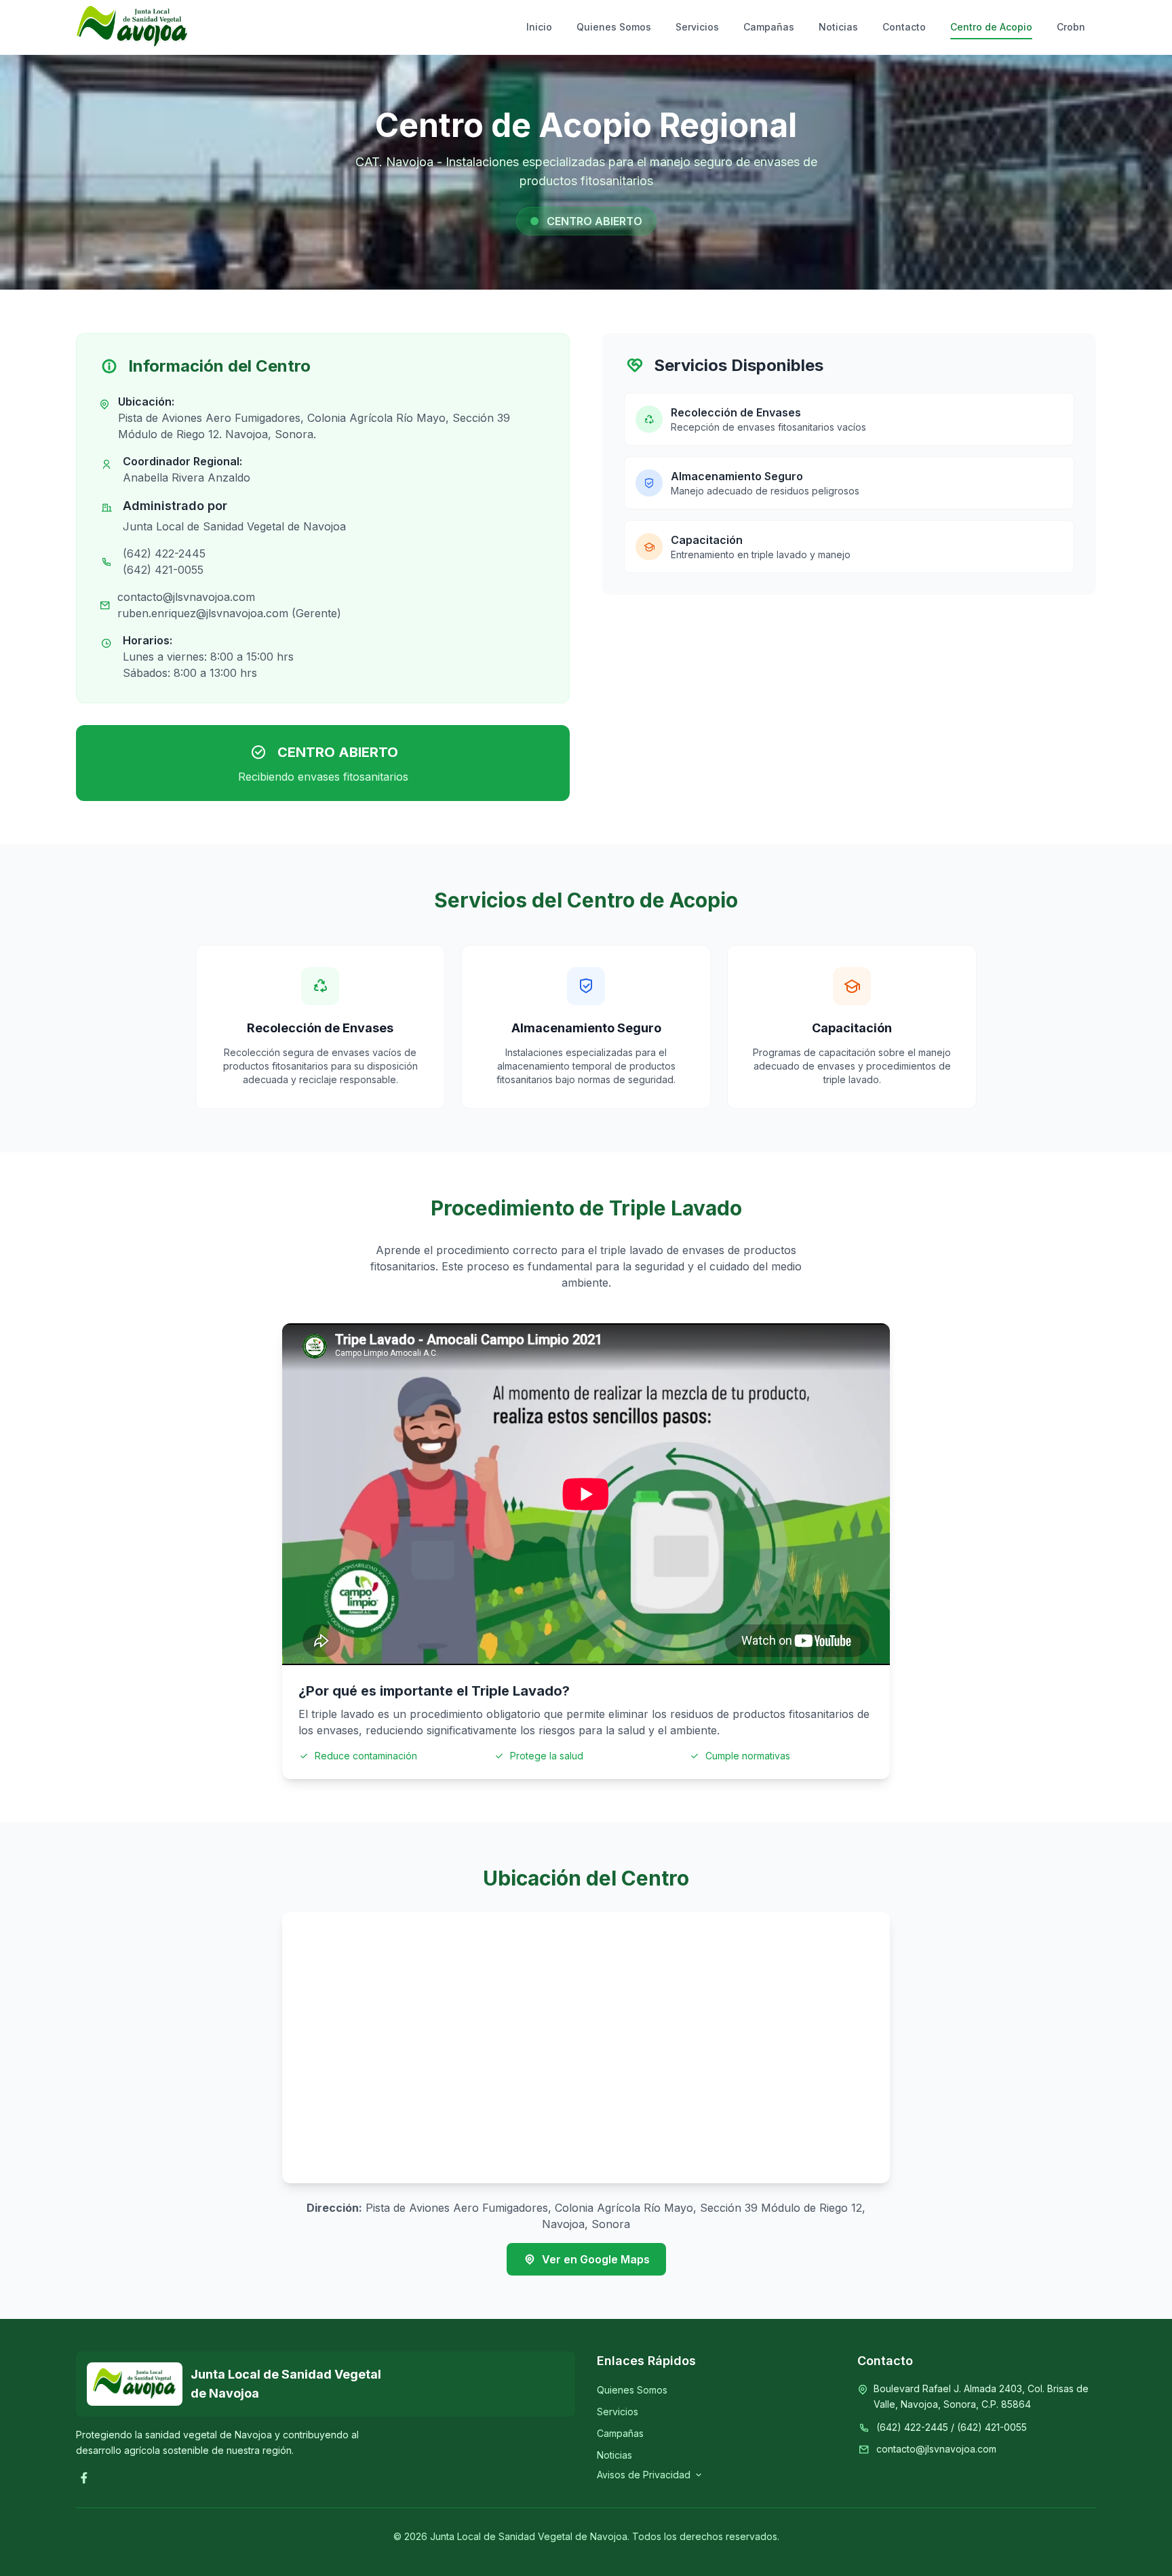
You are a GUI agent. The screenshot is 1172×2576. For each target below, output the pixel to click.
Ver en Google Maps (596, 2259)
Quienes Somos (614, 27)
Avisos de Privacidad (644, 2475)
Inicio (539, 27)
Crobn (1071, 27)
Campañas (769, 27)
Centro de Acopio (991, 27)
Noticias (838, 27)
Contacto (904, 27)
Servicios (697, 27)
